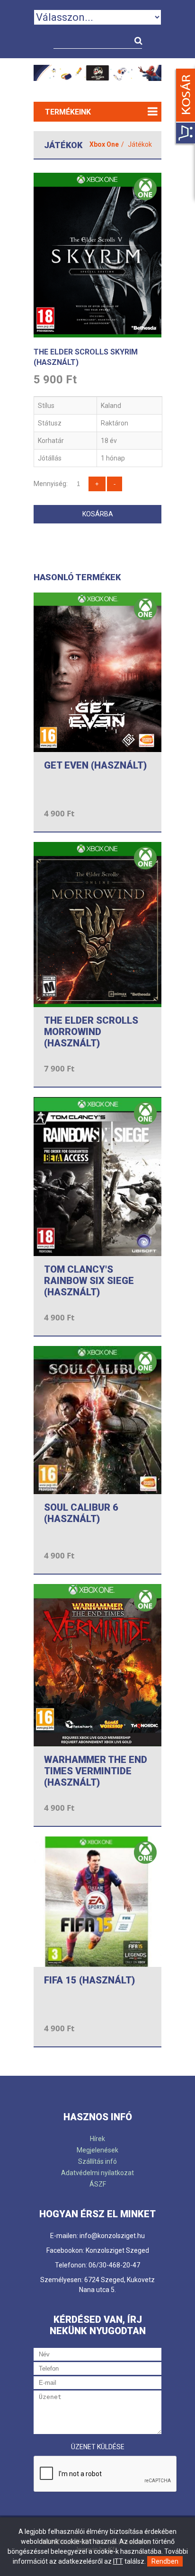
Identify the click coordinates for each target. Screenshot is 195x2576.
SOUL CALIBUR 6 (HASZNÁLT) (81, 1513)
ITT (118, 2561)
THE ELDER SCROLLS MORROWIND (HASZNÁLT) (91, 1032)
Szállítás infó (97, 2161)
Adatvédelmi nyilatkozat (97, 2173)
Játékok (140, 144)
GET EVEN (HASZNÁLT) (95, 765)
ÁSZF (98, 2184)
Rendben (165, 2561)
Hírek (97, 2139)
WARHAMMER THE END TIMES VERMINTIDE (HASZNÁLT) (96, 1771)
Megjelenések (97, 2150)
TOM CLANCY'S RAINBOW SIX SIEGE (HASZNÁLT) (89, 1281)
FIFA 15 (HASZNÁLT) (89, 1980)
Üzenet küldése (98, 2447)
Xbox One (104, 144)
